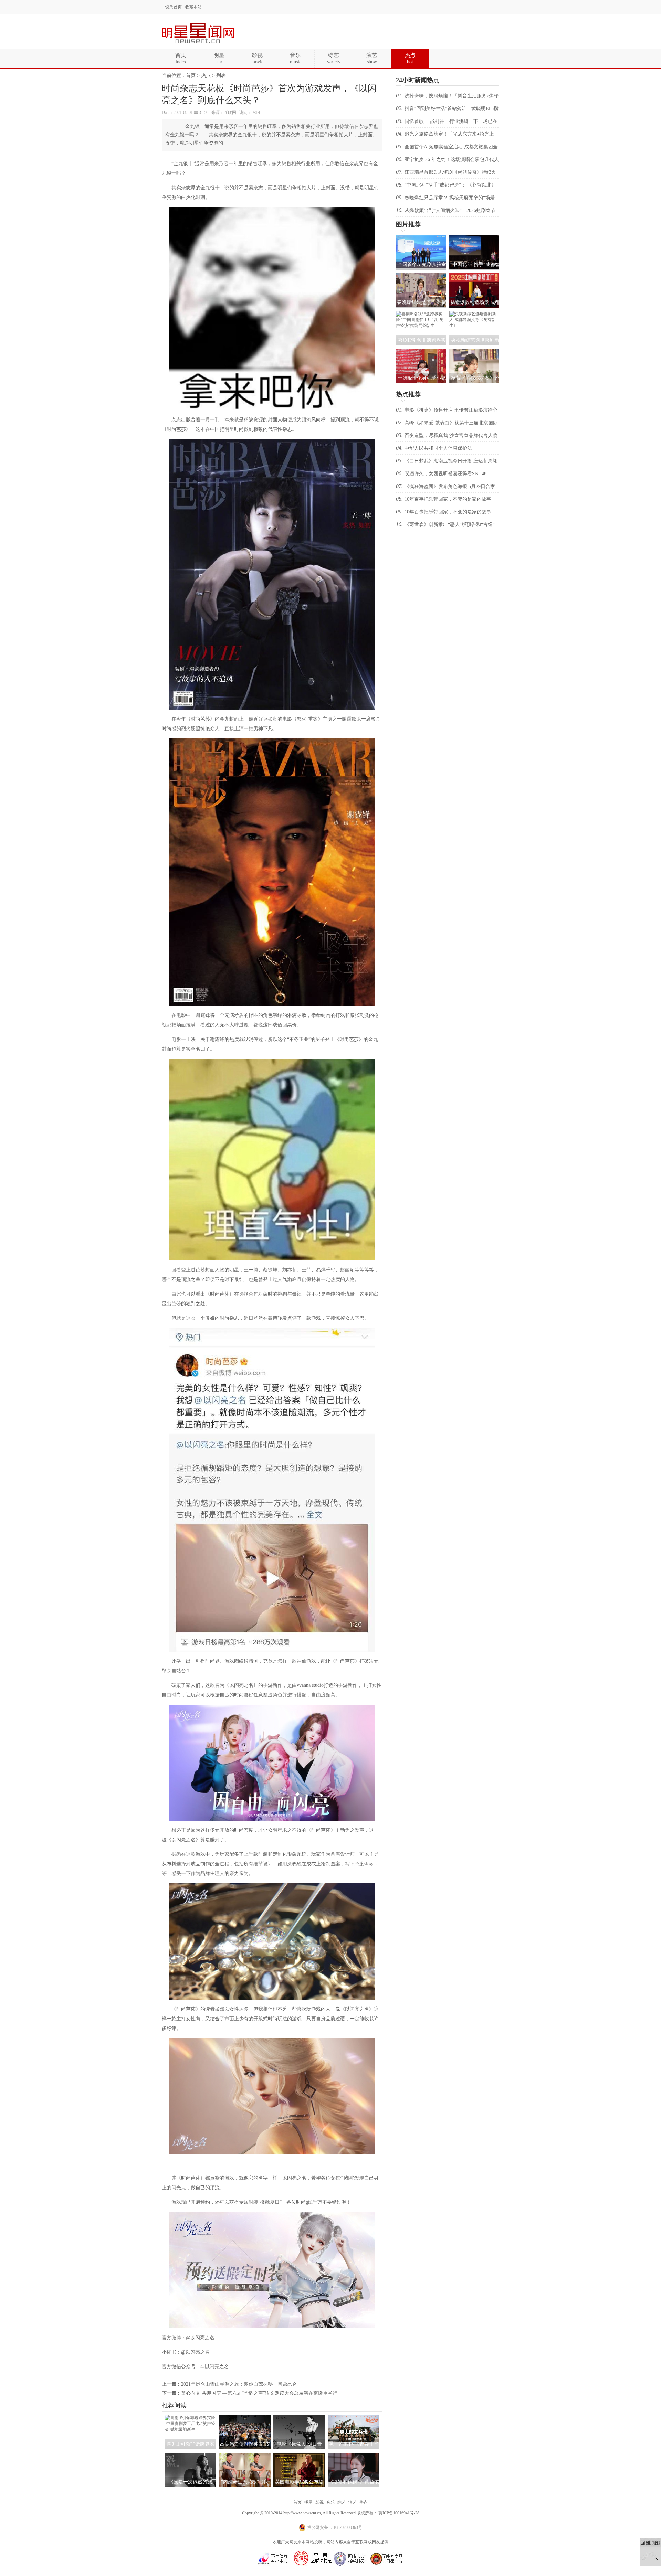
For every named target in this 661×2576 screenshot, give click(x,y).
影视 (319, 2502)
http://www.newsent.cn (302, 2513)
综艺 (342, 2502)
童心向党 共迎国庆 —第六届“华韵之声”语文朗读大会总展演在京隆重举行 (259, 2393)
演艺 (353, 2502)
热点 (206, 76)
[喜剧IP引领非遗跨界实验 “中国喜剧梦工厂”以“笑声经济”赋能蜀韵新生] (190, 2429)
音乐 (330, 2502)
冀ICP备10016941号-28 (399, 2513)
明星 (308, 2502)
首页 (191, 76)
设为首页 (174, 7)
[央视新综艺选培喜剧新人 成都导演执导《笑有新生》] (474, 326)
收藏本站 (193, 7)
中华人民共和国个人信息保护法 (438, 448)
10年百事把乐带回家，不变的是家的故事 (448, 499)
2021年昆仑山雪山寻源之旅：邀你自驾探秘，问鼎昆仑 (239, 2384)
